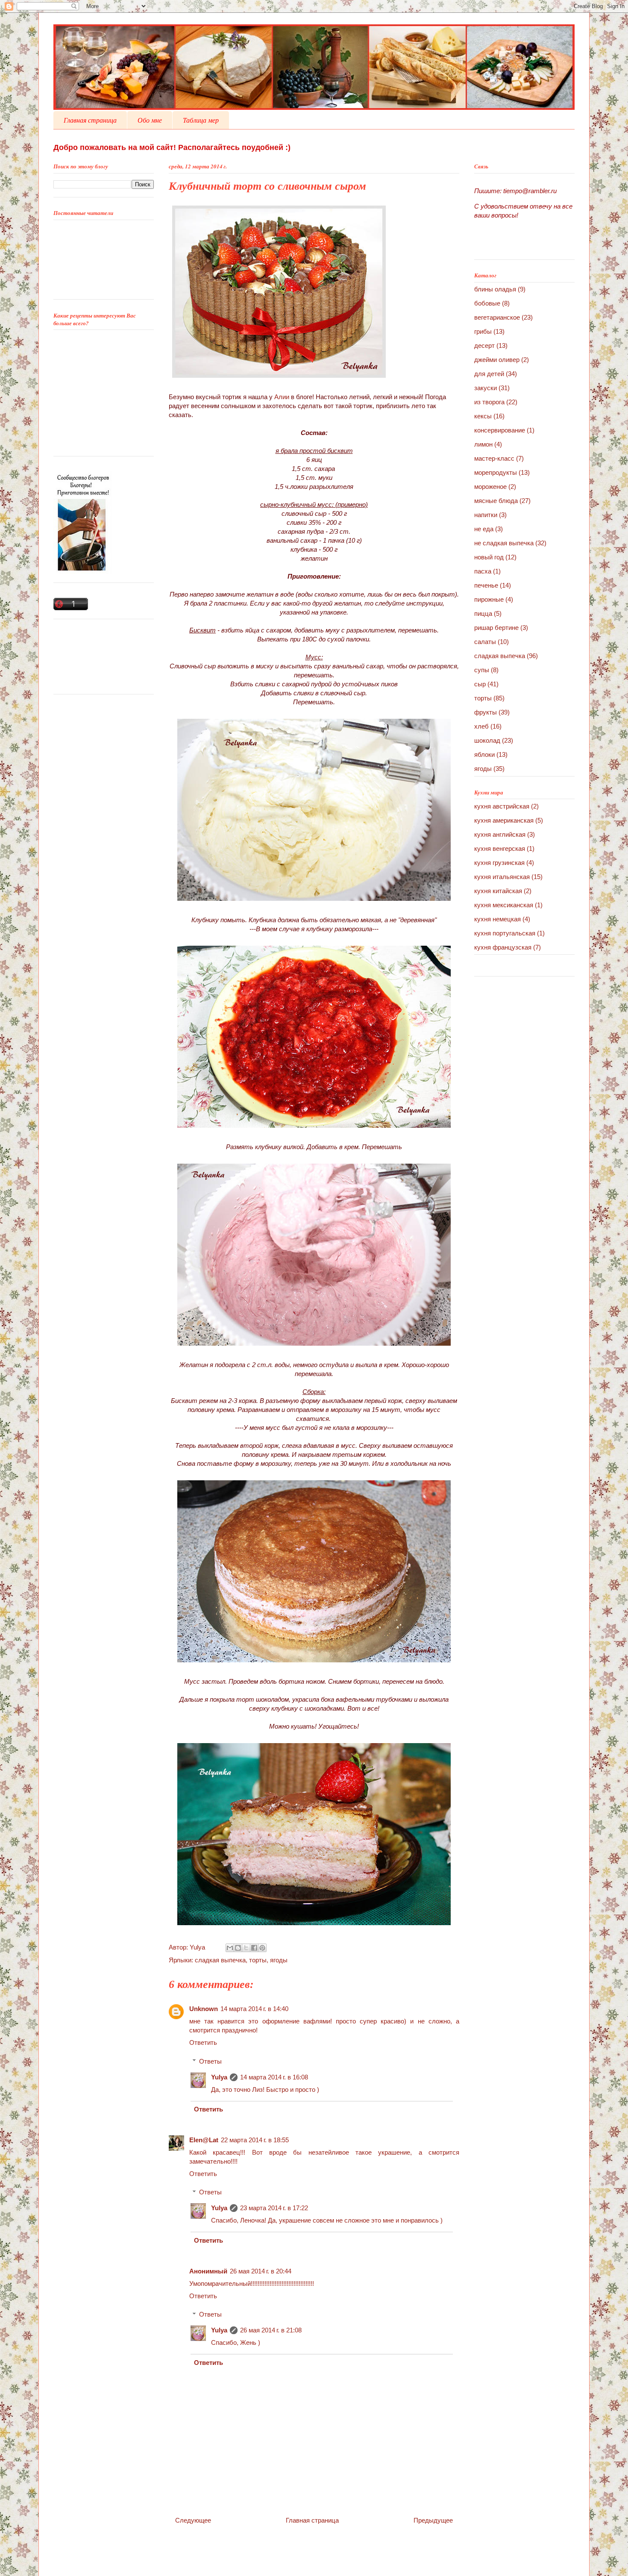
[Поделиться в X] (246, 1948)
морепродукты (496, 472)
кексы (483, 416)
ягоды (279, 1960)
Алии (282, 397)
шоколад (487, 740)
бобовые (487, 303)
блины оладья (495, 289)
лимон (483, 444)
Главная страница (90, 120)
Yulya (198, 1947)
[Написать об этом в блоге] (238, 1948)
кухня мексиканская (504, 905)
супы (482, 670)
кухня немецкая (497, 919)
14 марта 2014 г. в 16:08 (274, 2077)
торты (258, 1960)
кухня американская (504, 820)
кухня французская (503, 947)
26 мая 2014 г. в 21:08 (271, 2330)
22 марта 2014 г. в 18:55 (255, 2140)
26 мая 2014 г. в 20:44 (261, 2271)
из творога (489, 402)
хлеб (481, 726)
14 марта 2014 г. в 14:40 (254, 2009)
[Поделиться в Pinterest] (262, 1948)
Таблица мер (201, 120)
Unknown (204, 2009)
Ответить (203, 2042)
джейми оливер (497, 360)
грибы (483, 331)
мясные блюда (496, 501)
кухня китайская (498, 891)
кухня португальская (505, 933)
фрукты (486, 712)
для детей (489, 374)
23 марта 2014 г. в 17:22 (274, 2208)
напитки (486, 515)
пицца (483, 613)
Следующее (193, 2520)
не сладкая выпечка (504, 543)
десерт (484, 346)
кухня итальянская (502, 877)
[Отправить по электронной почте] (230, 1948)
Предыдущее (433, 2520)
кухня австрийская (502, 806)
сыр (480, 684)
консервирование (500, 430)
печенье (486, 585)
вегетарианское (497, 317)
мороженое (490, 487)
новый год (489, 557)
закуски (486, 388)
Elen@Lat (204, 2140)
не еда (484, 529)
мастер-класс (494, 458)
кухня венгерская (500, 848)
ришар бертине (496, 628)
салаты (485, 642)
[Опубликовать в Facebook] (254, 1948)
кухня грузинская (499, 863)
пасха (483, 571)
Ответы (210, 2061)
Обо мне (150, 120)
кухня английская (500, 834)
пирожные (489, 599)
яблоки (484, 754)
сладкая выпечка (220, 1960)
